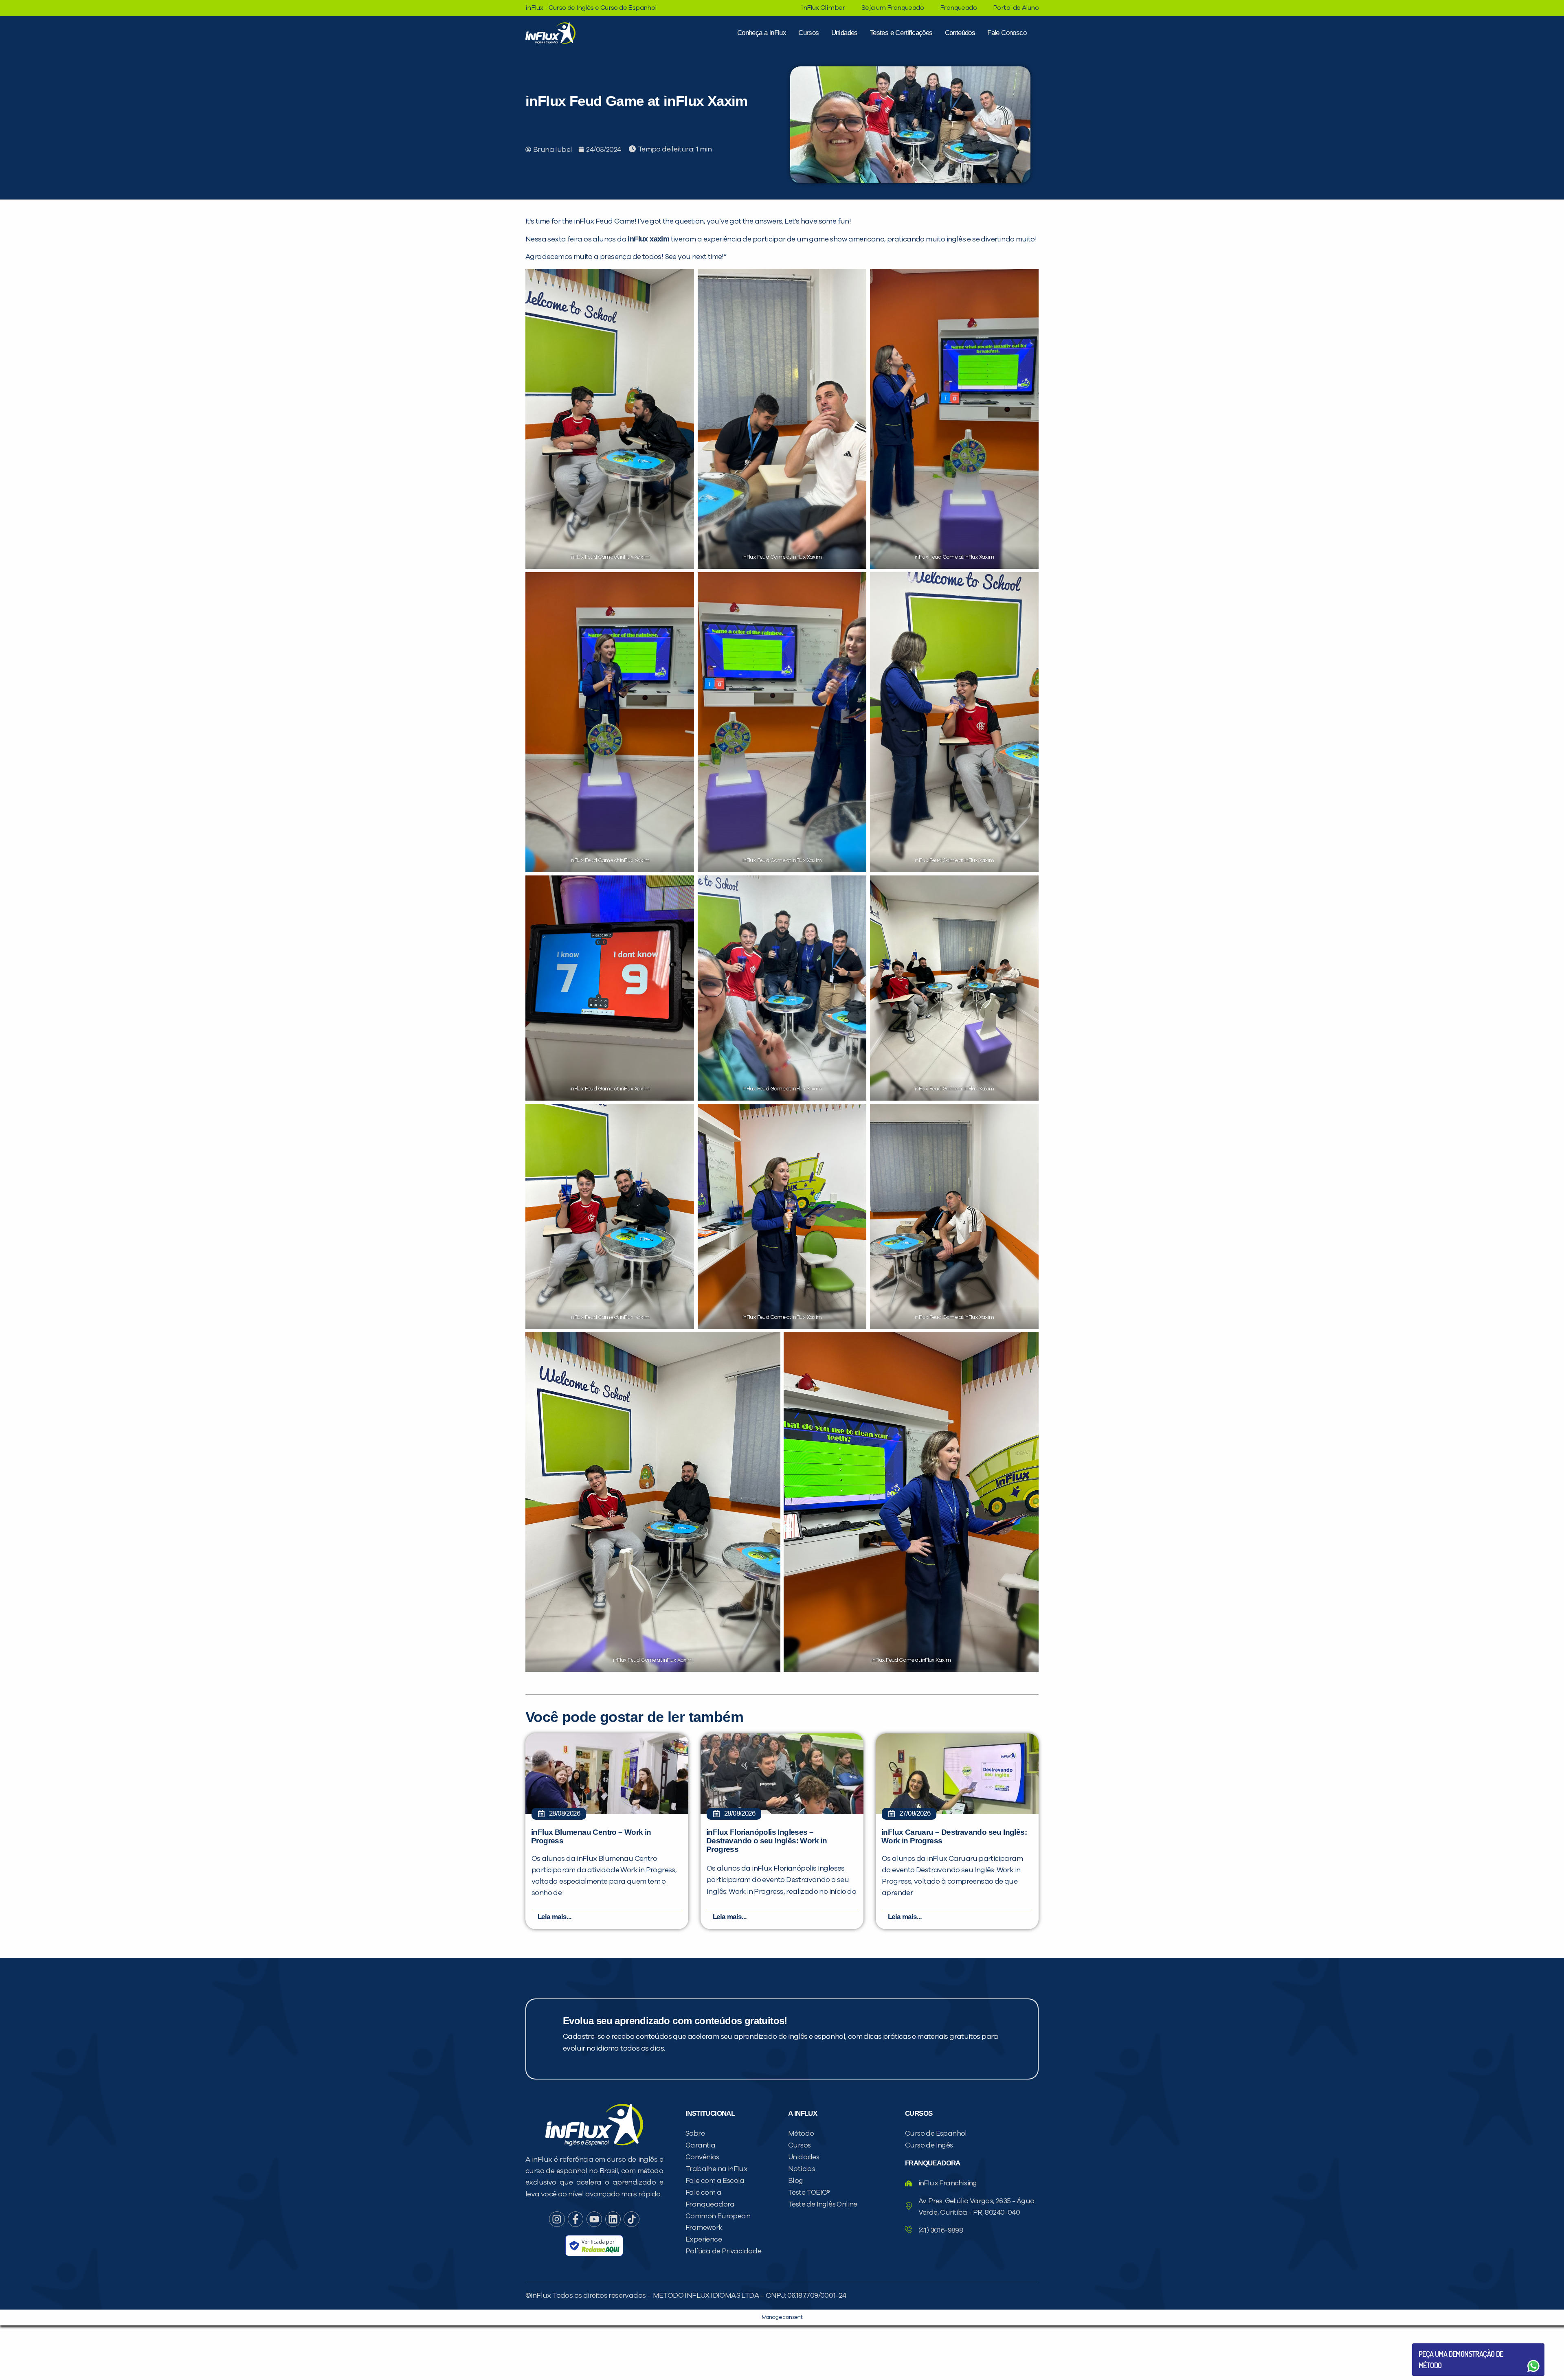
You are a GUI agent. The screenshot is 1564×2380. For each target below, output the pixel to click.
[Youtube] (594, 2219)
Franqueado (958, 8)
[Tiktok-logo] (631, 2219)
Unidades (845, 33)
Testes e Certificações (901, 33)
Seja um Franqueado (893, 8)
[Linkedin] (613, 2219)
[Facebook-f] (576, 2219)
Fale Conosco (1007, 33)
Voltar (1438, 2346)
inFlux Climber (823, 8)
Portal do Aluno (1016, 8)
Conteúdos (960, 33)
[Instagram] (557, 2219)
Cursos (808, 33)
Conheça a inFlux (762, 33)
